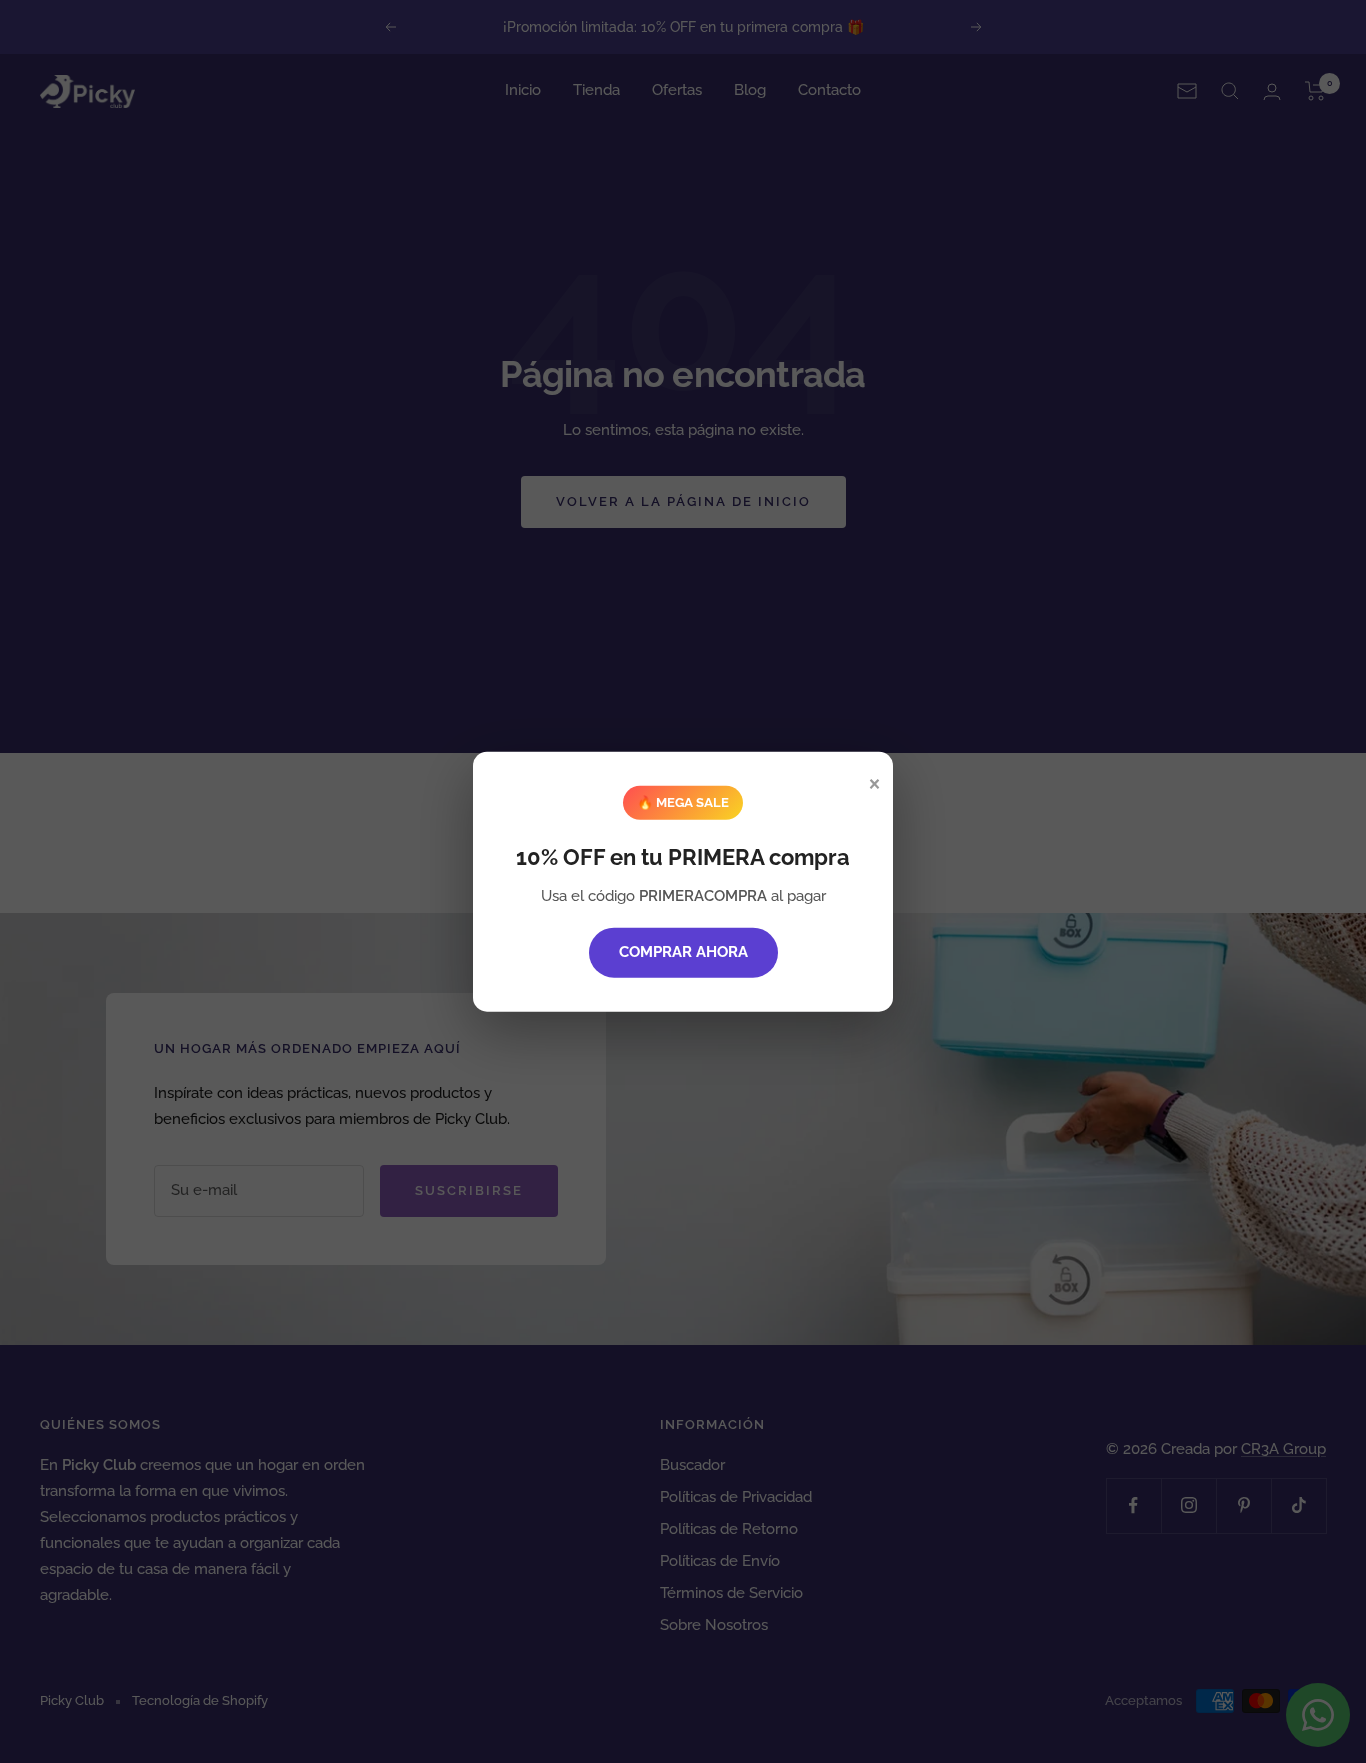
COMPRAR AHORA (683, 952)
